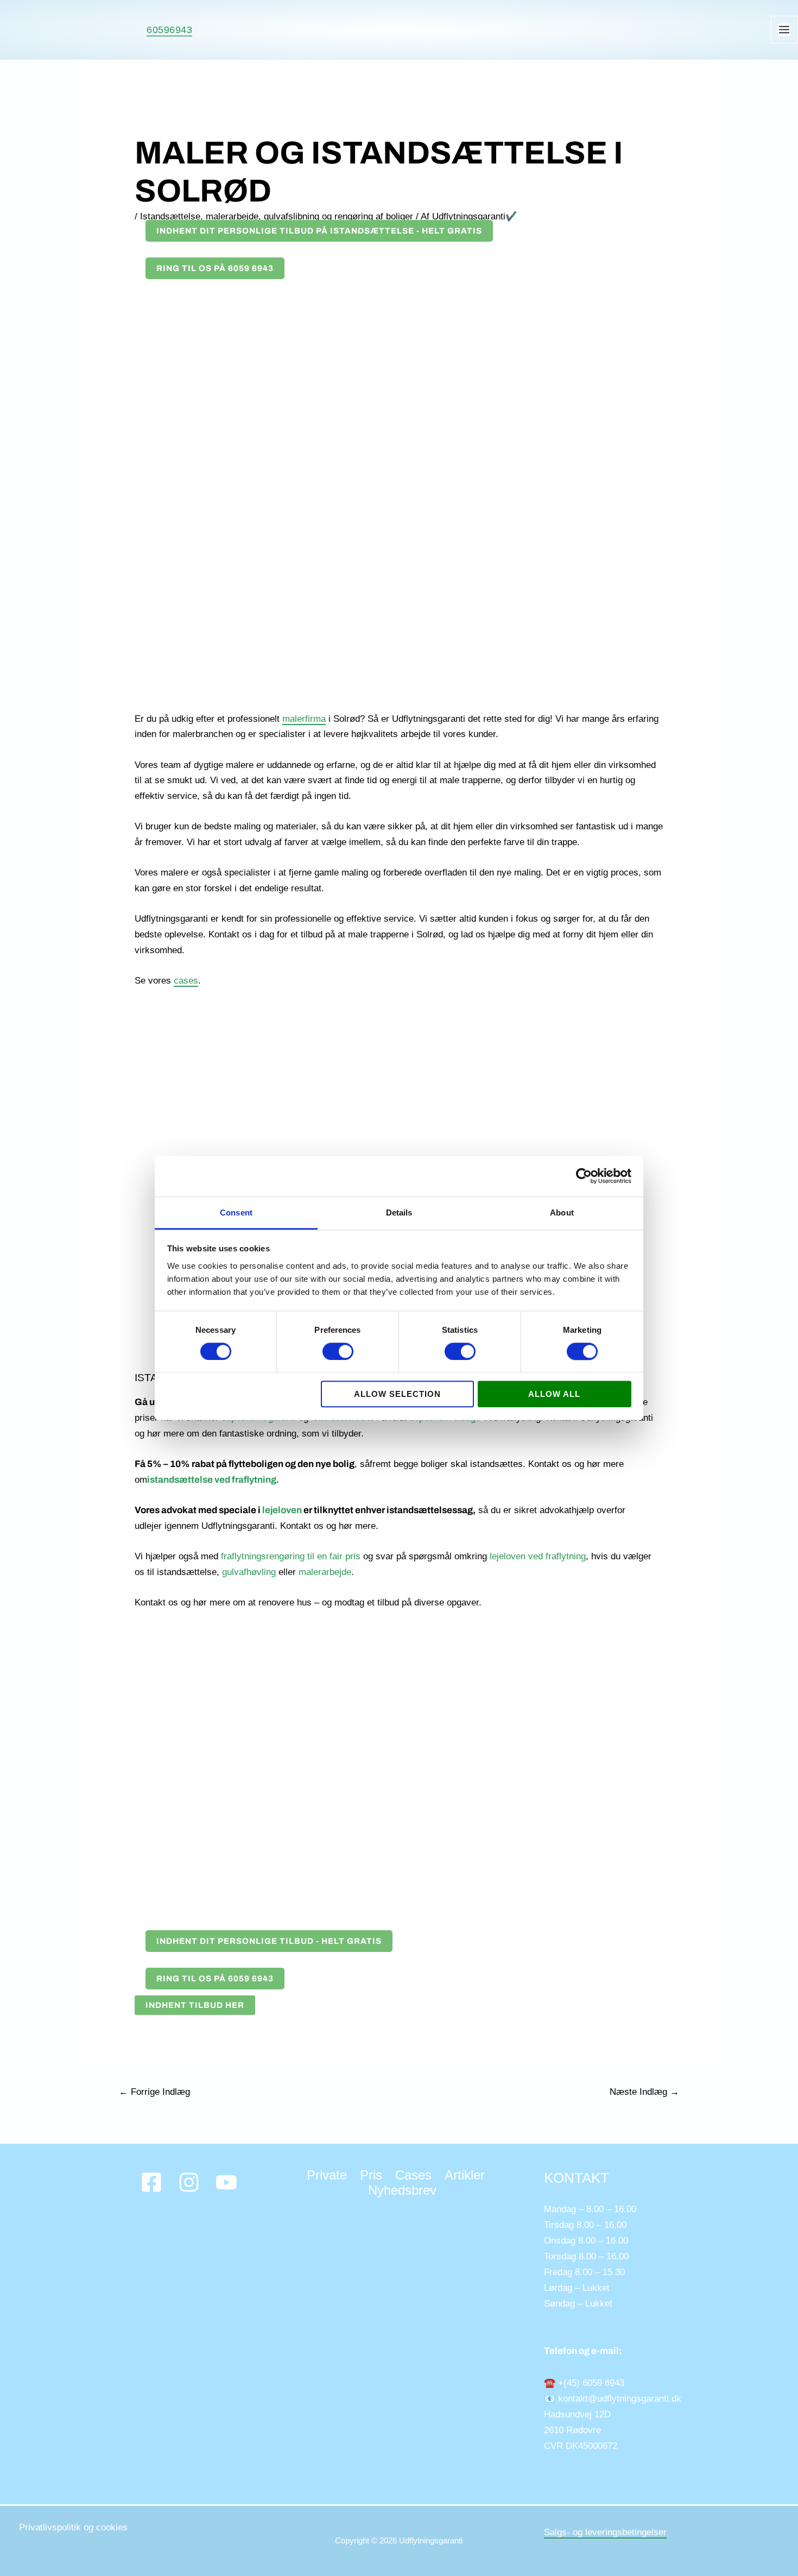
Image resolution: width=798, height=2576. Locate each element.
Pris (371, 2175)
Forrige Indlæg (154, 2092)
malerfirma (304, 719)
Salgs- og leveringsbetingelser (605, 2532)
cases (186, 981)
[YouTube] (226, 2182)
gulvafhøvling (249, 1572)
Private (327, 2175)
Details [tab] (399, 1213)
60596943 (169, 30)
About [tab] (562, 1213)
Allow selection (397, 1394)
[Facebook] (151, 2182)
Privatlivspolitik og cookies (73, 2527)
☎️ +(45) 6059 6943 (584, 2383)
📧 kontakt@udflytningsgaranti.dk (613, 2399)
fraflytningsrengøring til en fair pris (291, 1556)
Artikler (465, 2175)
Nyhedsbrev (402, 2190)
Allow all (554, 1394)
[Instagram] (189, 2182)
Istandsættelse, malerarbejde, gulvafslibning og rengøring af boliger (277, 216)
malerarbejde (325, 1572)
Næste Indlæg (644, 2092)
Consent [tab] (236, 1213)
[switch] (338, 1351)
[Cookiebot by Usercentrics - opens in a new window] (584, 1176)
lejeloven (282, 1510)
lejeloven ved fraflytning (538, 1556)
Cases (413, 2175)
